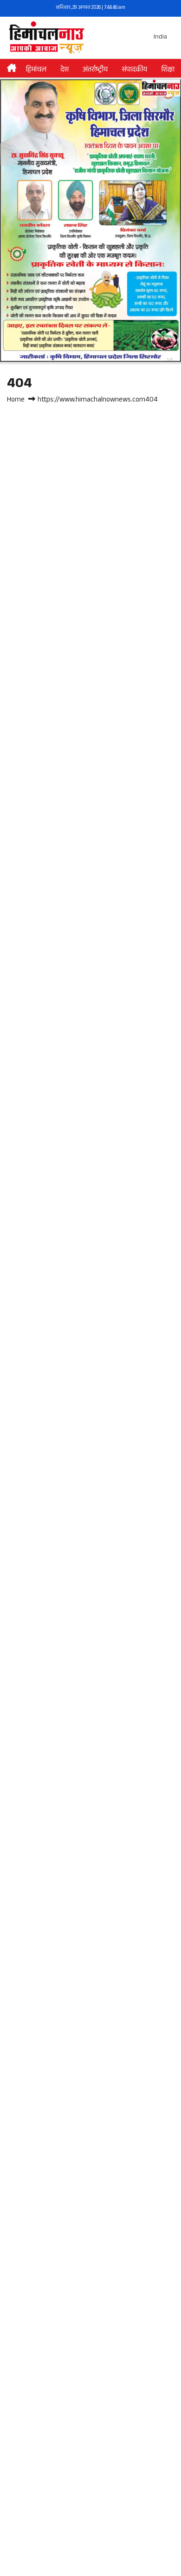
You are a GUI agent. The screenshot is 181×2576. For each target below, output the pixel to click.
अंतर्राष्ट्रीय (95, 70)
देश (65, 70)
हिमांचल (36, 70)
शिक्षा (168, 70)
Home (16, 400)
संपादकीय (134, 70)
